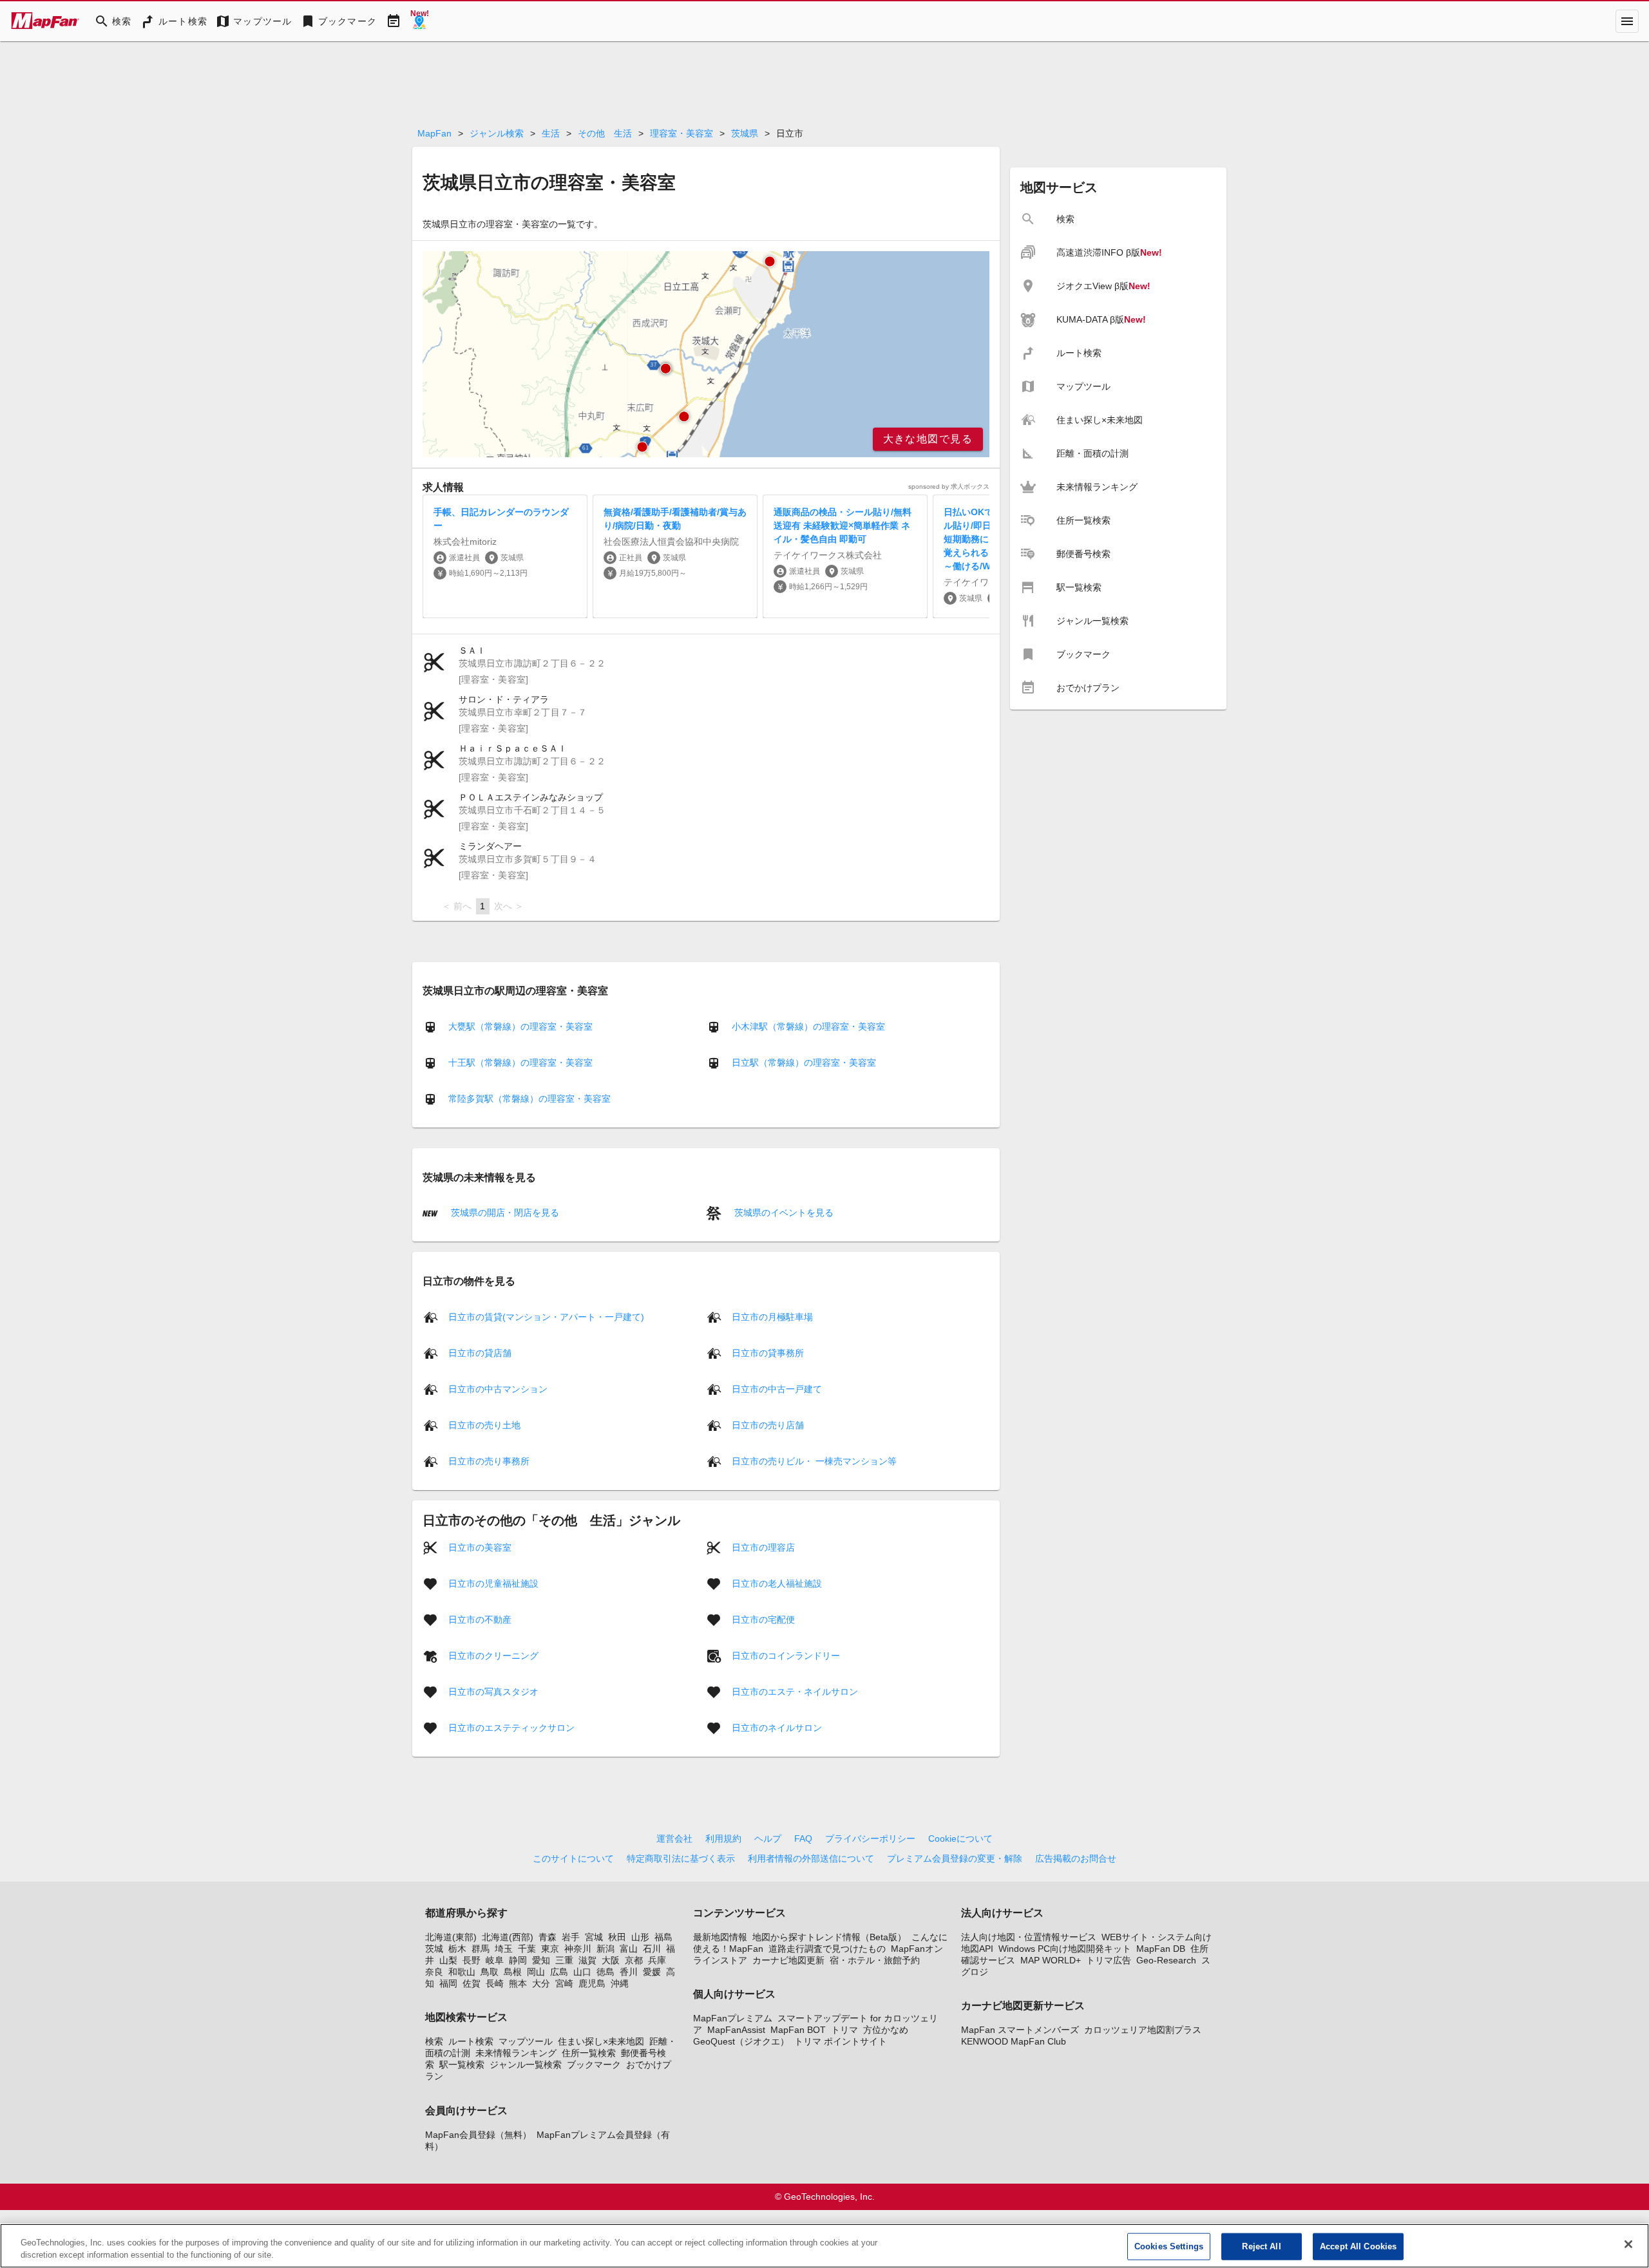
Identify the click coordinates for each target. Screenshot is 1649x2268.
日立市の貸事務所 (768, 1352)
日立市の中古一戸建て (777, 1388)
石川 (652, 1949)
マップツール (526, 2041)
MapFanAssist (736, 2030)
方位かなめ (886, 2030)
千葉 (527, 1949)
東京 (550, 1949)
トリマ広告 (1109, 1960)
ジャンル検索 (497, 133)
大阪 (611, 1960)
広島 (559, 1972)
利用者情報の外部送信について (811, 1858)
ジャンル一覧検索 (526, 2065)
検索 (434, 2041)
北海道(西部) (508, 1937)
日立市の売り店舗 (768, 1424)
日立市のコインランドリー (786, 1655)
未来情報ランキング (516, 2053)
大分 (541, 1983)
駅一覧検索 (462, 2065)
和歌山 (462, 1972)
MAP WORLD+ (1051, 1960)
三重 (564, 1960)
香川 (629, 1972)
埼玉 (504, 1949)
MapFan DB (1161, 1949)
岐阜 (495, 1960)
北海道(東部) (451, 1937)
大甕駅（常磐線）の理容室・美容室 (520, 1026)
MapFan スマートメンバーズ (1020, 2030)
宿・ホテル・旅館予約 (875, 1960)
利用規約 (723, 1838)
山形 (640, 1937)
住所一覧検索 (589, 2053)
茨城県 (745, 133)
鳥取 (490, 1972)
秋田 (617, 1937)
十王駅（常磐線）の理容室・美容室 (520, 1063)
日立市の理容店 (763, 1547)
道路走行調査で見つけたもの (827, 1949)
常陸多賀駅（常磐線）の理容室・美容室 (529, 1099)
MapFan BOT (798, 2030)
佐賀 (472, 1983)
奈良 (434, 1972)
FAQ (803, 1838)
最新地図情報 (720, 1937)
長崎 (495, 1983)
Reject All (1261, 2246)
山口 (582, 1972)
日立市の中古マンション (498, 1388)
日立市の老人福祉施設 (777, 1583)
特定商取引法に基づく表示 (681, 1858)
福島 (663, 1937)
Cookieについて (960, 1838)
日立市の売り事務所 (489, 1460)
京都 (634, 1960)
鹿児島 (592, 1983)
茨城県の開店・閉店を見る (504, 1213)
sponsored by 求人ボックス (949, 487)
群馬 (481, 1949)
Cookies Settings (1169, 2246)
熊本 (518, 1983)
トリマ (844, 2030)
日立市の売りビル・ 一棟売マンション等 (814, 1460)
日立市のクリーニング (493, 1655)
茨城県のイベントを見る (783, 1213)
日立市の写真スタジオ (493, 1691)
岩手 (571, 1937)
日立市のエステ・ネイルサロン (795, 1691)
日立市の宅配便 (763, 1619)
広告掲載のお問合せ (1076, 1858)
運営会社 (674, 1838)
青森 (548, 1937)
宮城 (594, 1937)
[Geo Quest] (419, 21)
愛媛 (652, 1972)
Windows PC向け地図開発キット (1065, 1949)
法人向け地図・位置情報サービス (1029, 1937)
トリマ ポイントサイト (841, 2041)
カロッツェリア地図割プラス (1143, 2030)
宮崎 (564, 1983)
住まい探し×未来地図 (601, 2041)
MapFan (434, 133)
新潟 (605, 1949)
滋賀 (587, 1960)
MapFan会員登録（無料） (478, 2135)
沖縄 (620, 1983)
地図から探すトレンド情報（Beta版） (829, 1937)
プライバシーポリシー (870, 1838)
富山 (629, 1949)
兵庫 (657, 1960)
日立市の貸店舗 (480, 1352)
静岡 (518, 1960)
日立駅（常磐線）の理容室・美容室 (804, 1063)
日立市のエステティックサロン (511, 1727)
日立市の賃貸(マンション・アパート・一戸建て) (546, 1316)
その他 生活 (605, 133)
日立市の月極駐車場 (772, 1316)
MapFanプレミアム (733, 2018)
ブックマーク (594, 2065)
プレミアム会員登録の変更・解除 (955, 1858)
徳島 (605, 1972)
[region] (706, 354)
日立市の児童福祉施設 (493, 1583)
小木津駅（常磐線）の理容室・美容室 (808, 1026)
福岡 (448, 1983)
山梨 (448, 1960)
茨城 (434, 1949)
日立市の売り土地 (484, 1424)
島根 (513, 1972)
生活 (551, 133)
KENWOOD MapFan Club (1014, 2041)
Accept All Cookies (1358, 2246)
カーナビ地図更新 (788, 1960)
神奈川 (578, 1949)
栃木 (457, 1949)
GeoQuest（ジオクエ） (741, 2041)
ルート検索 (471, 2041)
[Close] (1628, 2244)
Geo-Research (1166, 1960)
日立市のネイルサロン (777, 1727)
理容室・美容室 (682, 133)
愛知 (541, 1960)
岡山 (536, 1972)
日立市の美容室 (480, 1547)
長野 (472, 1960)
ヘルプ (768, 1838)
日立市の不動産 (480, 1619)
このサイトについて (573, 1858)
